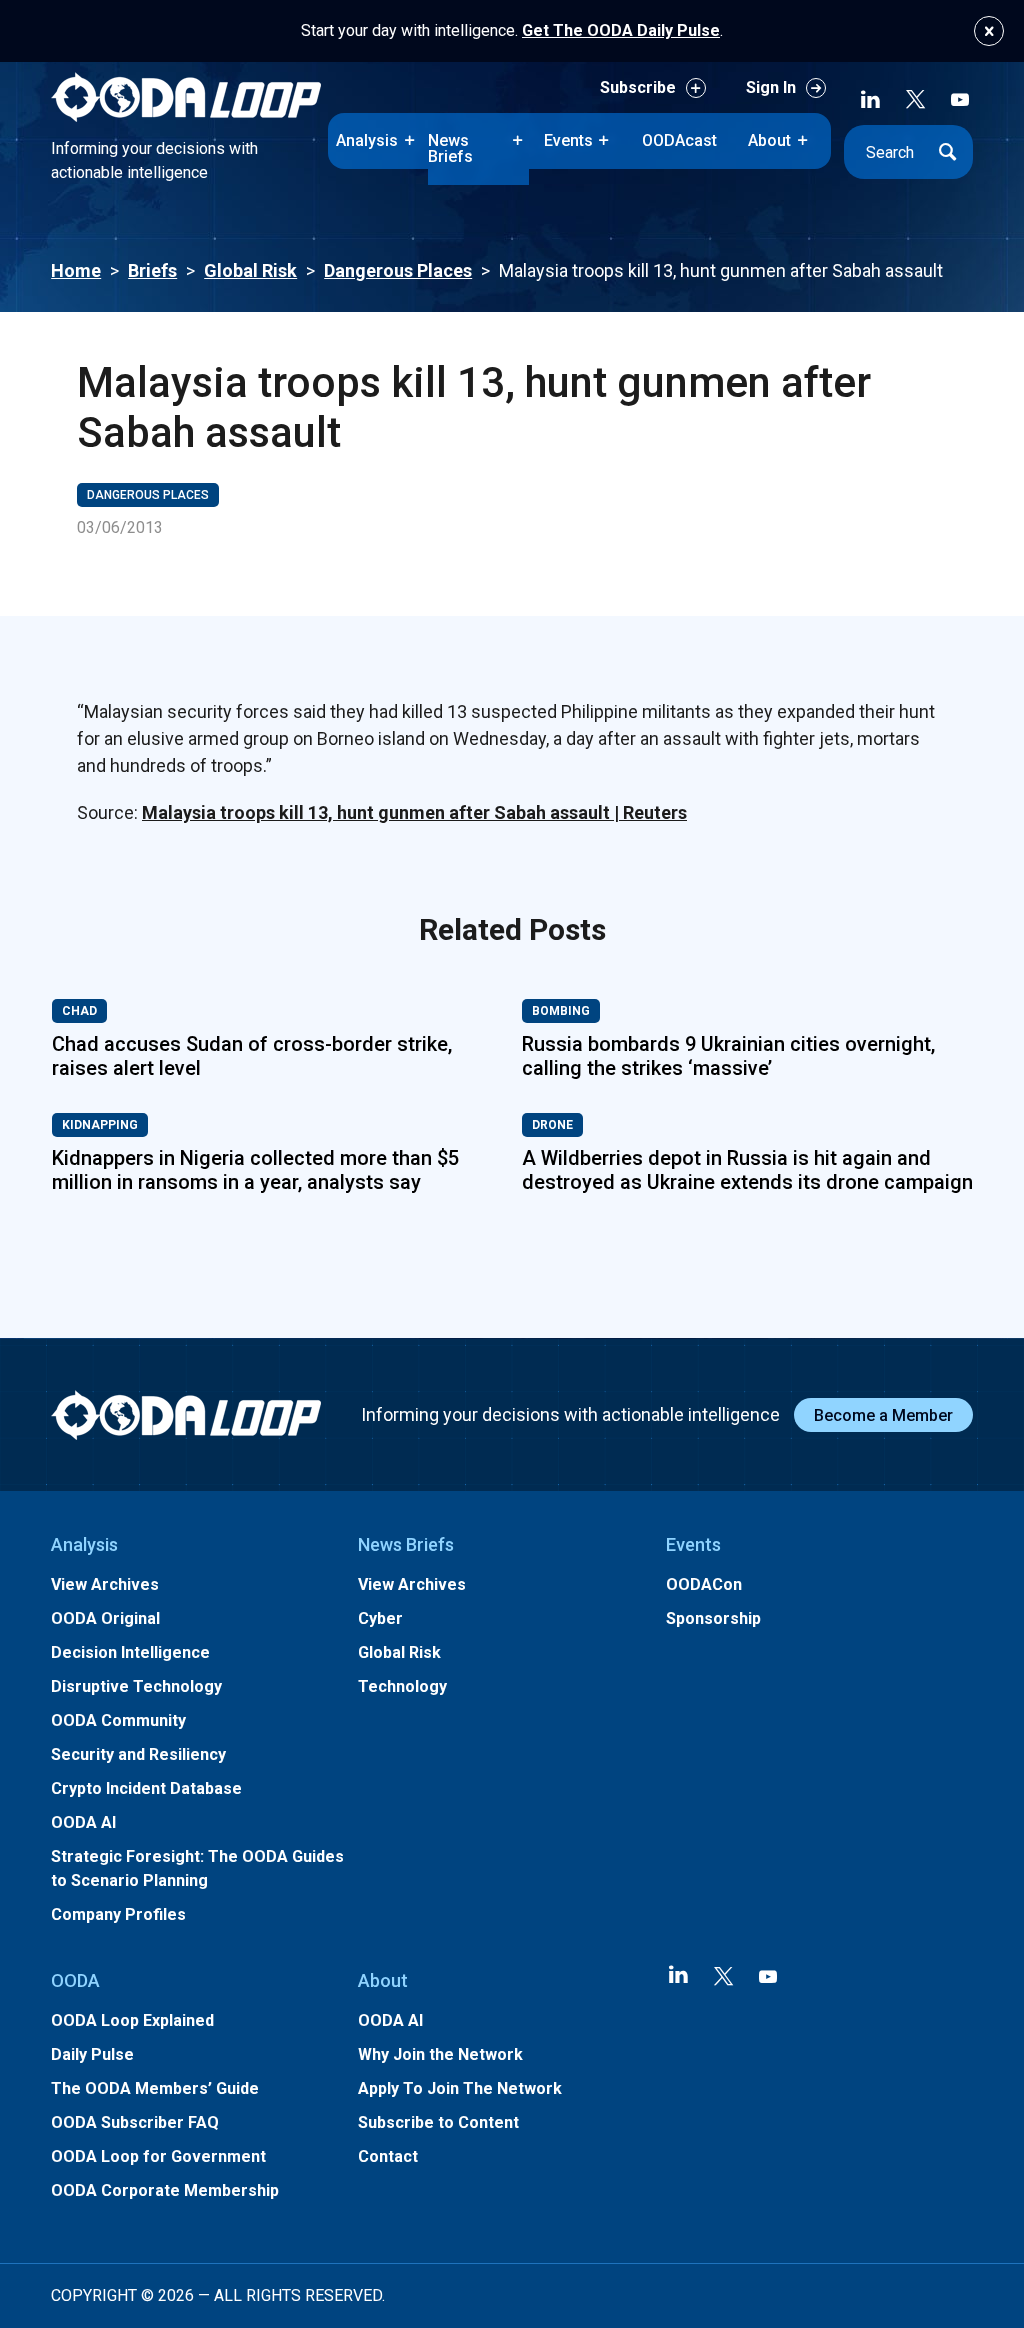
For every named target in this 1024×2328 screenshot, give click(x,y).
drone (552, 1125)
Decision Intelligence (130, 1652)
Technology (402, 1686)
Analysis (367, 140)
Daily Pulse (92, 2054)
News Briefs (450, 148)
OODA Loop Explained (132, 2020)
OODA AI (83, 1822)
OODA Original (105, 1618)
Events (568, 140)
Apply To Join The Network (460, 2088)
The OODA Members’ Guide (155, 2088)
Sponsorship (713, 1618)
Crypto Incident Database (146, 1788)
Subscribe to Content (438, 2122)
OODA (75, 1980)
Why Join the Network (440, 2054)
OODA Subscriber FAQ (135, 2122)
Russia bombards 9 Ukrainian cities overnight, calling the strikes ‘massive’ (728, 1056)
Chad (79, 1011)
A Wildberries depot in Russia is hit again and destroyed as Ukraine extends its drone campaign (747, 1170)
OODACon (704, 1584)
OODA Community (118, 1720)
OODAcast (679, 140)
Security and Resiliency (138, 1754)
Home (76, 270)
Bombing (561, 1011)
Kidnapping (100, 1125)
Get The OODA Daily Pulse (621, 30)
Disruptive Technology (136, 1686)
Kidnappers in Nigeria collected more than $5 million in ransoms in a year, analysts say (255, 1170)
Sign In (771, 87)
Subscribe (638, 87)
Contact (388, 2156)
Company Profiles (118, 1914)
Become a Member (883, 1415)
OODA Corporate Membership (165, 2190)
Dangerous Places (398, 270)
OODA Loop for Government (158, 2156)
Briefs (152, 270)
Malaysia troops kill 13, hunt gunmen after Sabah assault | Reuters (414, 812)
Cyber (380, 1618)
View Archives (105, 1584)
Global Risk (250, 270)
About (769, 140)
